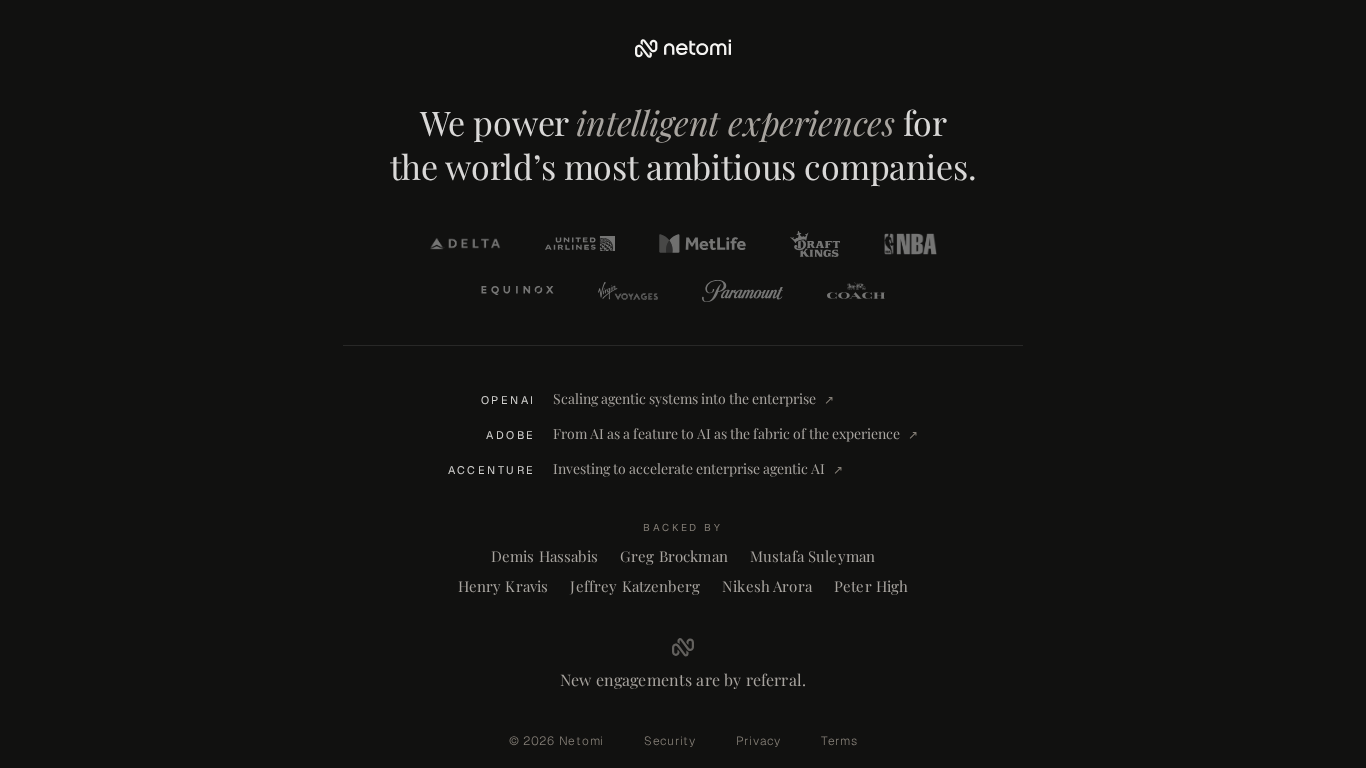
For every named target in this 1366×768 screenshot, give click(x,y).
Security (670, 741)
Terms (839, 741)
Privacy (758, 741)
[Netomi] (682, 48)
